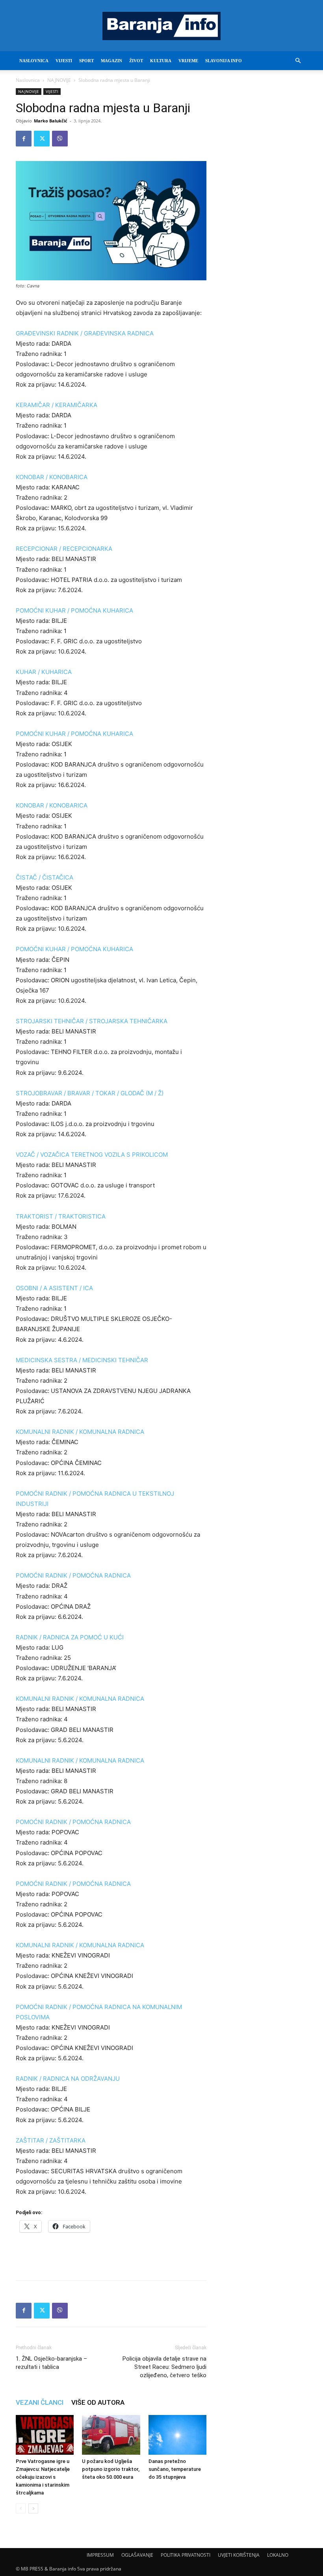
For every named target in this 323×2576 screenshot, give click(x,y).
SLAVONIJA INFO (224, 61)
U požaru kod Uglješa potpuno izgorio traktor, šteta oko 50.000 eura (111, 2469)
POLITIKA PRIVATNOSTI (186, 2555)
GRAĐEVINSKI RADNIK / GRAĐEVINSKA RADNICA (85, 333)
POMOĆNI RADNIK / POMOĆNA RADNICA (73, 1575)
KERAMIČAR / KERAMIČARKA (57, 405)
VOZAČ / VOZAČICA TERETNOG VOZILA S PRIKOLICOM (92, 1155)
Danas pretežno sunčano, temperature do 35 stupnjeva (175, 2469)
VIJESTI (64, 61)
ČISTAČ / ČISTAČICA (45, 877)
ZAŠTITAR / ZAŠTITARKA (51, 2140)
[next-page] (33, 2508)
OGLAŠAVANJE (137, 2555)
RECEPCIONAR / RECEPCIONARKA (64, 549)
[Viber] (60, 139)
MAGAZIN (111, 61)
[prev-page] (21, 2508)
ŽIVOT (136, 61)
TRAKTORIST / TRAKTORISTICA (61, 1216)
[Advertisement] (111, 2254)
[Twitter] (42, 139)
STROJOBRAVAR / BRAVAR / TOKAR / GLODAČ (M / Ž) (90, 1093)
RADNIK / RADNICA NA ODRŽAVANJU (68, 2079)
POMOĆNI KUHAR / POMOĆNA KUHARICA (74, 610)
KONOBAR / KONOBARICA (52, 477)
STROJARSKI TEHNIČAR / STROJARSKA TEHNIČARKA (92, 1021)
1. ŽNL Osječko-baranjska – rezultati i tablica (51, 2363)
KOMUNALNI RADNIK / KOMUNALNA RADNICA (80, 1432)
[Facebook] (24, 139)
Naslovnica (28, 80)
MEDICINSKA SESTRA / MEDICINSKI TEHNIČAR (82, 1360)
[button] (298, 61)
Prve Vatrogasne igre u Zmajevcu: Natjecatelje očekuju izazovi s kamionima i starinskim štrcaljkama (43, 2477)
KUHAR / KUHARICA (44, 672)
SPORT (86, 61)
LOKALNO (278, 2555)
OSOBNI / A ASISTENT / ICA (54, 1288)
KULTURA (161, 61)
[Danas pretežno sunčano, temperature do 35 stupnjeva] (177, 2435)
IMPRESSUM (100, 2555)
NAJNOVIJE (59, 80)
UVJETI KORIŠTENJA (239, 2555)
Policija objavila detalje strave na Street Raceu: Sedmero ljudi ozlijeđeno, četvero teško (164, 2367)
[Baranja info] (161, 26)
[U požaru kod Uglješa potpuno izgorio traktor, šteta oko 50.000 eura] (111, 2435)
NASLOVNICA (34, 61)
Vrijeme (188, 61)
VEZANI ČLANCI (40, 2402)
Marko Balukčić (51, 121)
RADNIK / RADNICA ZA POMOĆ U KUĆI (70, 1637)
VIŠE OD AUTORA (98, 2402)
